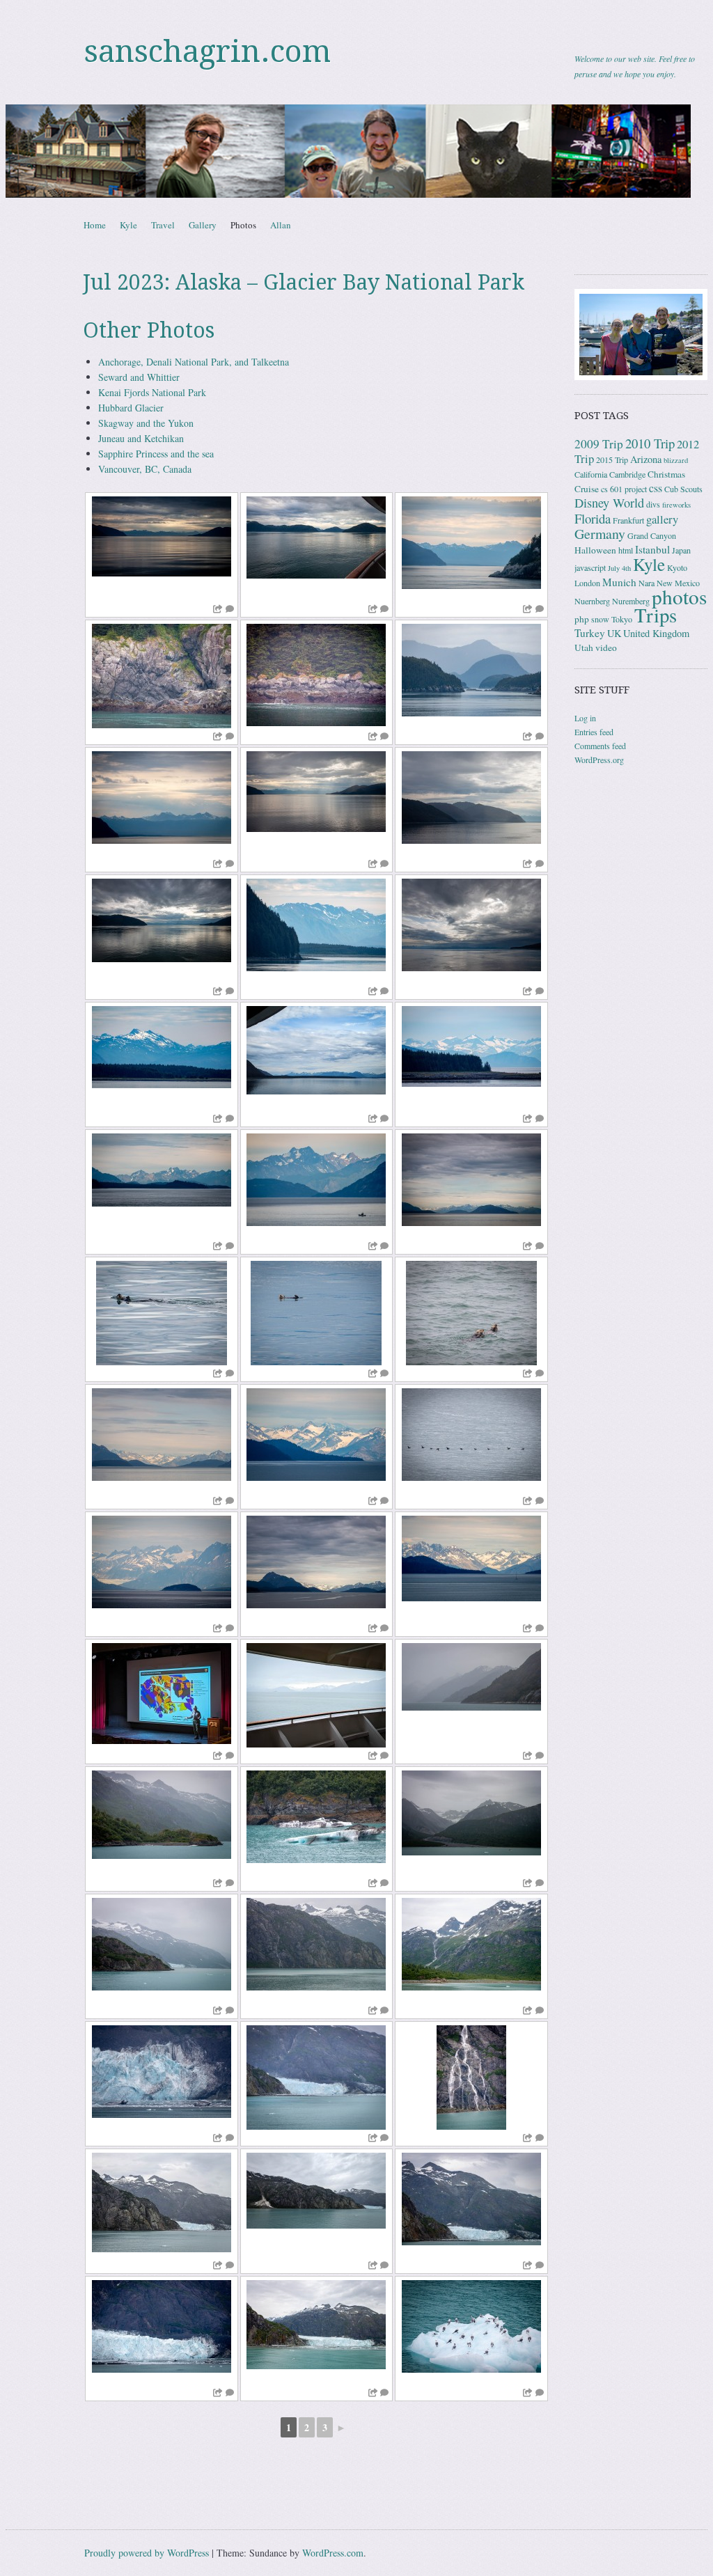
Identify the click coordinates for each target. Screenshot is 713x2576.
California (591, 474)
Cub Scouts (683, 489)
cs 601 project (624, 489)
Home (95, 225)
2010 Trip (650, 443)
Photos (243, 225)
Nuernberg (592, 601)
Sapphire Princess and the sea (156, 454)
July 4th (619, 568)
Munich (619, 582)
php (582, 619)
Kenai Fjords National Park (152, 392)
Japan (681, 550)
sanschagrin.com (207, 52)
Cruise (587, 489)
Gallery (203, 225)
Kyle (128, 225)
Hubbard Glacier (131, 408)
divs (653, 504)
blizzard (676, 460)
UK (614, 633)
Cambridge (627, 474)
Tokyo (622, 619)
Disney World (609, 503)
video (606, 647)
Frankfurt (628, 520)
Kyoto (677, 567)
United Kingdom (656, 633)
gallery (662, 519)
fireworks (676, 505)
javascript (590, 567)
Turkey (590, 633)
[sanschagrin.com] (356, 151)
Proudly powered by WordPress (147, 2553)
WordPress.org (599, 760)
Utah (584, 647)
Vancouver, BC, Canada (145, 469)
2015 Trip (612, 460)
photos (679, 596)
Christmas (666, 474)
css (656, 488)
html (626, 550)
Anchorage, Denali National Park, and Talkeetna (194, 362)
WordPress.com (333, 2553)
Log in (585, 718)
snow (600, 619)
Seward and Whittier (139, 377)
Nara (647, 583)
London (587, 583)
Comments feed (600, 746)
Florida (593, 518)
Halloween (595, 550)
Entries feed (594, 732)
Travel (163, 225)
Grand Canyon (652, 535)
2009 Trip (599, 444)
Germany (600, 534)
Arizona (646, 459)
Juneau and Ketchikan (141, 438)
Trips (656, 615)
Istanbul (652, 549)
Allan (281, 225)
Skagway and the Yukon (146, 423)
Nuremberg (631, 601)
